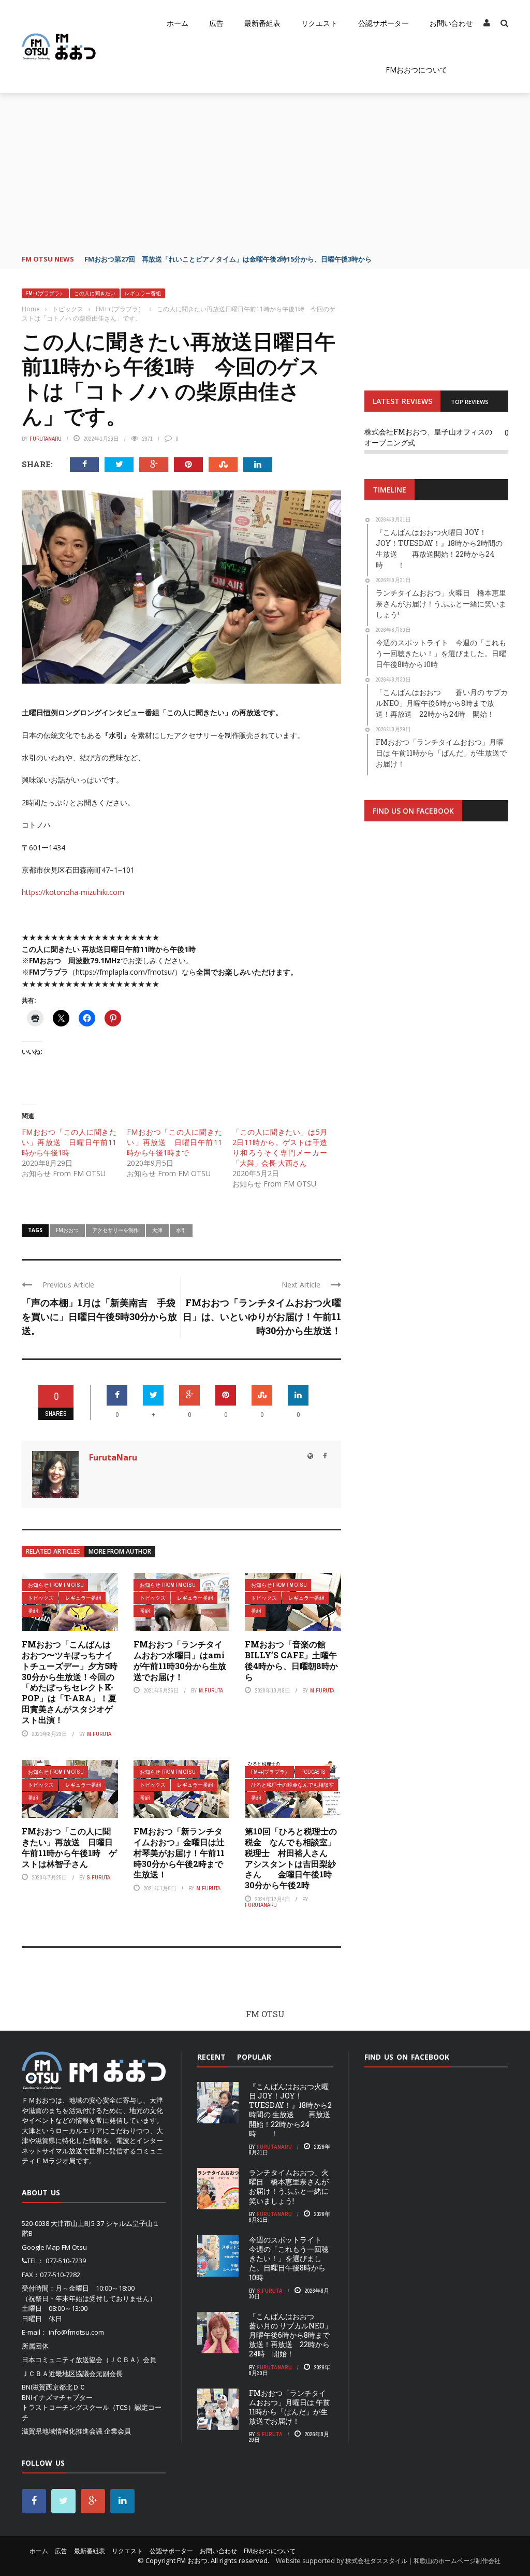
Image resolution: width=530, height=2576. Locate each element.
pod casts (313, 1772)
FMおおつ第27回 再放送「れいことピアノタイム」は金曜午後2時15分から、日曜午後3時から (228, 259)
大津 (157, 1230)
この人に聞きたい (95, 293)
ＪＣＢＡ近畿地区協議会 (59, 2374)
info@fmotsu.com (76, 2332)
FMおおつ (67, 1230)
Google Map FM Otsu (54, 2247)
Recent (211, 2057)
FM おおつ (192, 2560)
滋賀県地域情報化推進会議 (62, 2431)
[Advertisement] (265, 171)
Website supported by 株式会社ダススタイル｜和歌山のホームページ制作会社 (388, 2561)
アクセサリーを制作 (115, 1230)
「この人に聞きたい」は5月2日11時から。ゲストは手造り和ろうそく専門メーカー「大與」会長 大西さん (280, 1147)
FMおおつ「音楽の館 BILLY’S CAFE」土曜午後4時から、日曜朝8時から (291, 1660)
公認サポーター (384, 23)
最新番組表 (262, 23)
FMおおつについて (416, 70)
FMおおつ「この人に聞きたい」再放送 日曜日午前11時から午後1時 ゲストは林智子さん (69, 1847)
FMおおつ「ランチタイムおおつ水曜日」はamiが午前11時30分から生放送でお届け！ (180, 1660)
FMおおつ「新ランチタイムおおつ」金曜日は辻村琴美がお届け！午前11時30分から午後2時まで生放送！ (179, 1853)
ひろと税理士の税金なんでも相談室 (292, 1785)
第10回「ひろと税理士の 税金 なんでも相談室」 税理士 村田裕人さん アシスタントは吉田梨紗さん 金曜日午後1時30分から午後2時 (295, 1858)
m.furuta (99, 1734)
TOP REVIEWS (470, 402)
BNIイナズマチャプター (57, 2397)
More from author (120, 1551)
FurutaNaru (46, 439)
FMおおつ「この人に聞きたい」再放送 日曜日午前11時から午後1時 (69, 1142)
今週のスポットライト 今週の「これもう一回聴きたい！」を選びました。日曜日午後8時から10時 (289, 2259)
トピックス (41, 1598)
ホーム (178, 23)
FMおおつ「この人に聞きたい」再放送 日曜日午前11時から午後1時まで (174, 1142)
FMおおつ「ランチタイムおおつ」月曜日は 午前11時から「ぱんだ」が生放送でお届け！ (290, 2407)
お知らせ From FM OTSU (56, 1585)
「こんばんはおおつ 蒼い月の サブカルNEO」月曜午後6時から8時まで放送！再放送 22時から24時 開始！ (290, 2335)
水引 (181, 1230)
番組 (33, 1611)
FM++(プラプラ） (45, 293)
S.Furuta (99, 1877)
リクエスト (319, 23)
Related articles (53, 1551)
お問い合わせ (451, 23)
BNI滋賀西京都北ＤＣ (54, 2387)
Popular (254, 2057)
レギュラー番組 (143, 293)
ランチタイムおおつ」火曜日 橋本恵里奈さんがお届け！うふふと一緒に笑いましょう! (289, 2187)
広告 (216, 23)
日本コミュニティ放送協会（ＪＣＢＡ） (82, 2360)
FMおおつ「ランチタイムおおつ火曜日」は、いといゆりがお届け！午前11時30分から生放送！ (262, 1316)
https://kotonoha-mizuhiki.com (73, 892)
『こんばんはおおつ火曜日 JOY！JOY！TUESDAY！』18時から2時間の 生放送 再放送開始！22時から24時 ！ (290, 2110)
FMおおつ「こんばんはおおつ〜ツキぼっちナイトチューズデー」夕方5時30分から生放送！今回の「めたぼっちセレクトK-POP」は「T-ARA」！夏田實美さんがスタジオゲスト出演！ (70, 1682)
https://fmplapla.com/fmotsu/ (125, 972)
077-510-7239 (66, 2261)
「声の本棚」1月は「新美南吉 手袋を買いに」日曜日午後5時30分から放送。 (99, 1316)
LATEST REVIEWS (402, 401)
